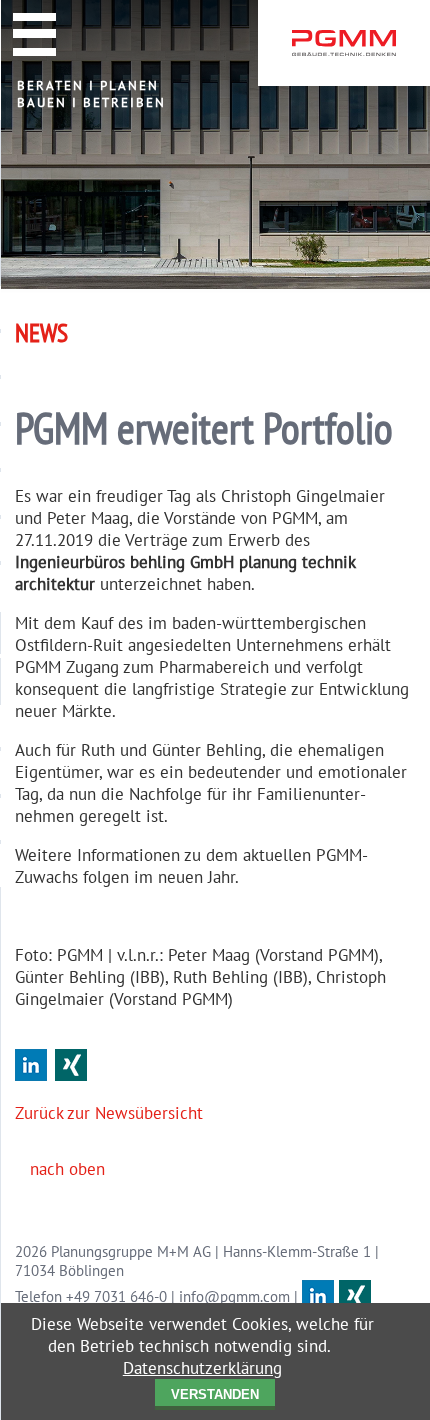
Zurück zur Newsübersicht (109, 1113)
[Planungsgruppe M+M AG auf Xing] (355, 1296)
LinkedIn (31, 1065)
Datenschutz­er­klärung (202, 1368)
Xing (71, 1065)
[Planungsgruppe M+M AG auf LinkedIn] (318, 1296)
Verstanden (215, 1394)
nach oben (67, 1169)
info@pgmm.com (234, 1296)
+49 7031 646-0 (116, 1296)
